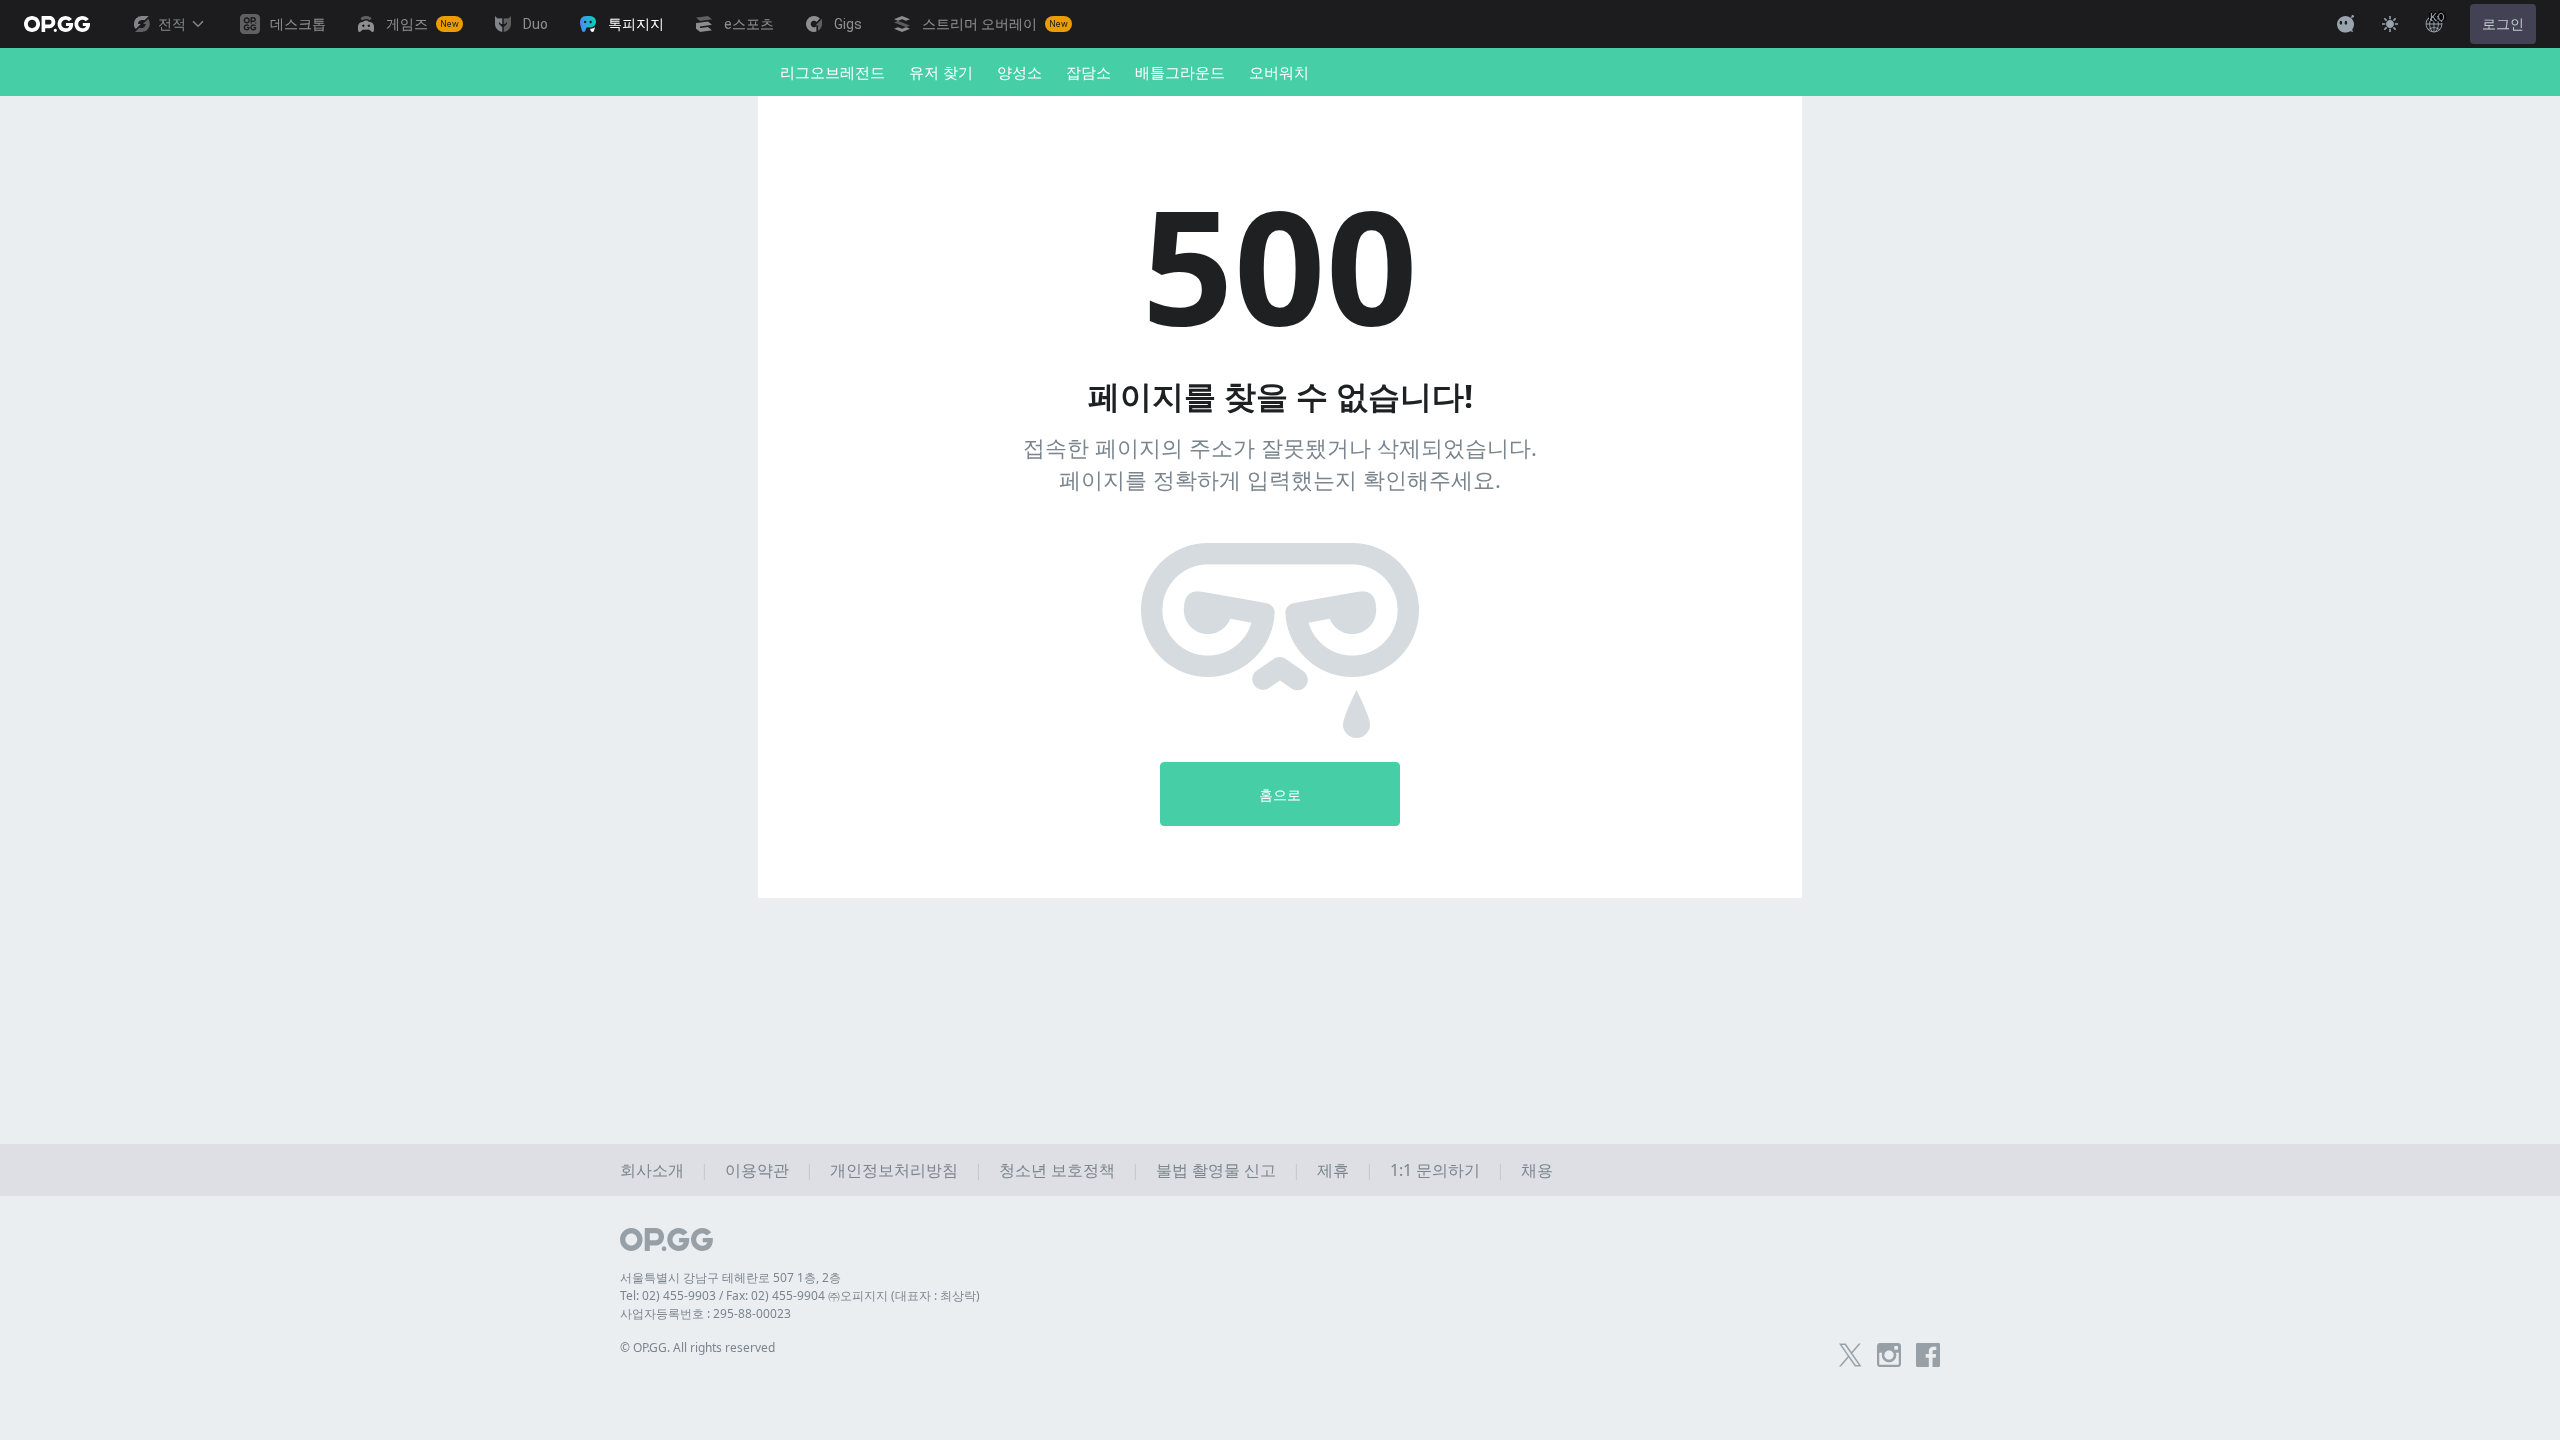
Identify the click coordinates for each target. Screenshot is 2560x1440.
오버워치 (1279, 72)
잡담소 (1088, 72)
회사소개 (652, 1170)
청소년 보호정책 (1057, 1170)
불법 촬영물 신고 (1216, 1170)
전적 (172, 24)
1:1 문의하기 (1435, 1170)
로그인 (2503, 24)
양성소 (1019, 72)
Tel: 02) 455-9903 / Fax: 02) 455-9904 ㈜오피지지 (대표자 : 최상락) (800, 1295)
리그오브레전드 (832, 72)
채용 (1537, 1170)
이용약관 (757, 1170)
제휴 (1333, 1170)
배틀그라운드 (1180, 72)
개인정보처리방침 (894, 1170)
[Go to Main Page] (57, 24)
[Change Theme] (2390, 24)
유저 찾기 (941, 72)
